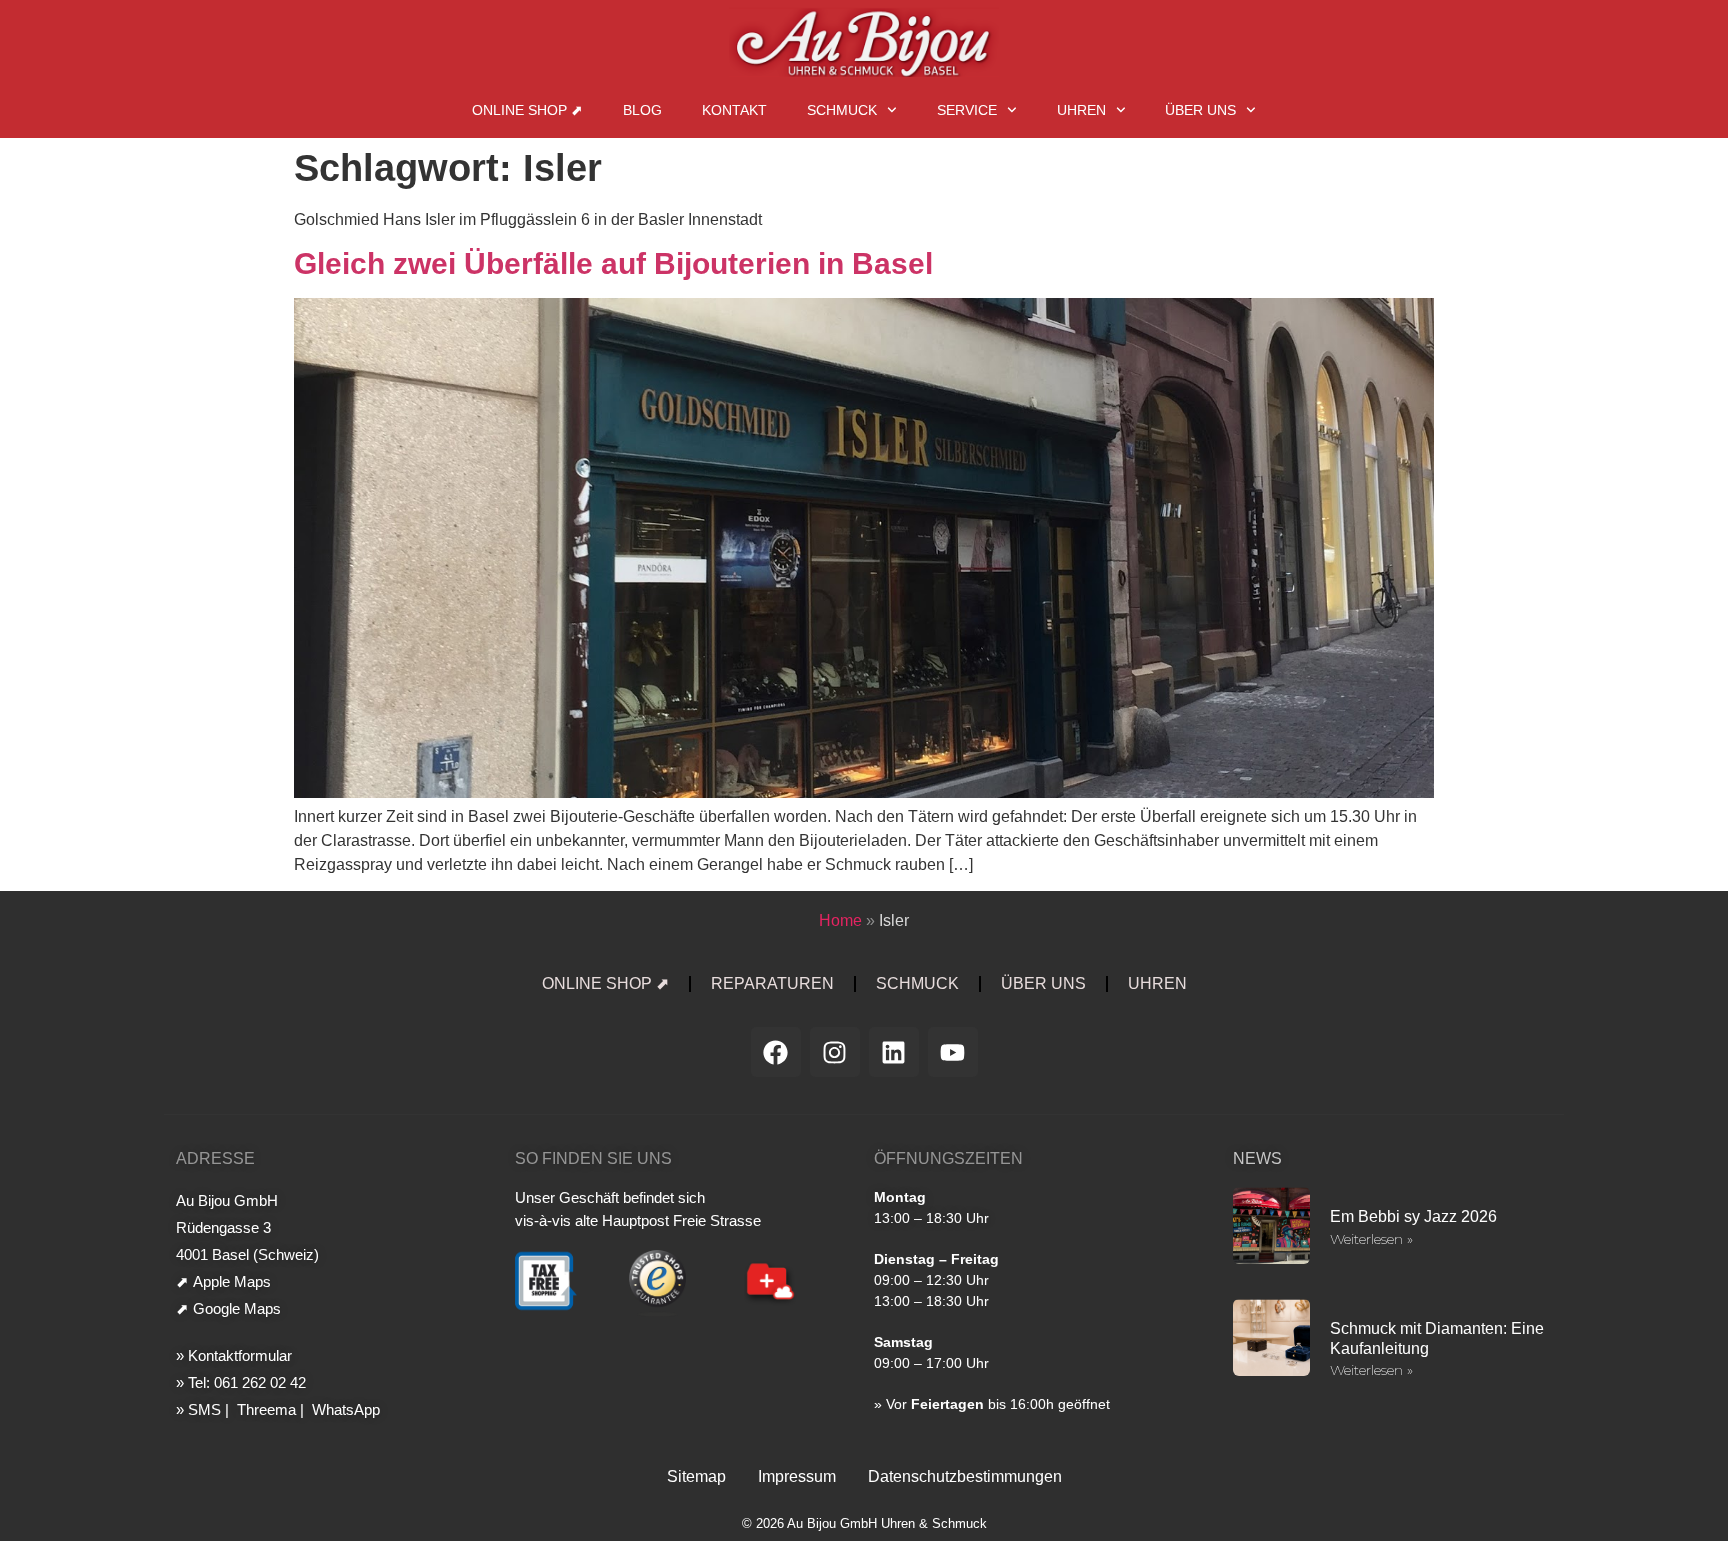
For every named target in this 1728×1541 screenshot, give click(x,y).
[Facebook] (776, 1052)
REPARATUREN (772, 983)
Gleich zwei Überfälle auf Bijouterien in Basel (613, 263)
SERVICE (967, 110)
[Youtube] (953, 1052)
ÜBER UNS (1200, 110)
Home (840, 920)
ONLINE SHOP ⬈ (527, 110)
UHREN (1081, 110)
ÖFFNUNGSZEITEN (948, 1158)
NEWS (1257, 1158)
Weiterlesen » (1371, 1239)
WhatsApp (344, 1409)
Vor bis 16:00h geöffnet (998, 1404)
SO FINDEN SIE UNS (593, 1158)
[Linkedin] (894, 1052)
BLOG (642, 110)
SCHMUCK (842, 110)
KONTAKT (734, 110)
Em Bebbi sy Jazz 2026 (1413, 1216)
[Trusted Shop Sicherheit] (657, 1312)
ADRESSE (215, 1158)
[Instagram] (835, 1052)
